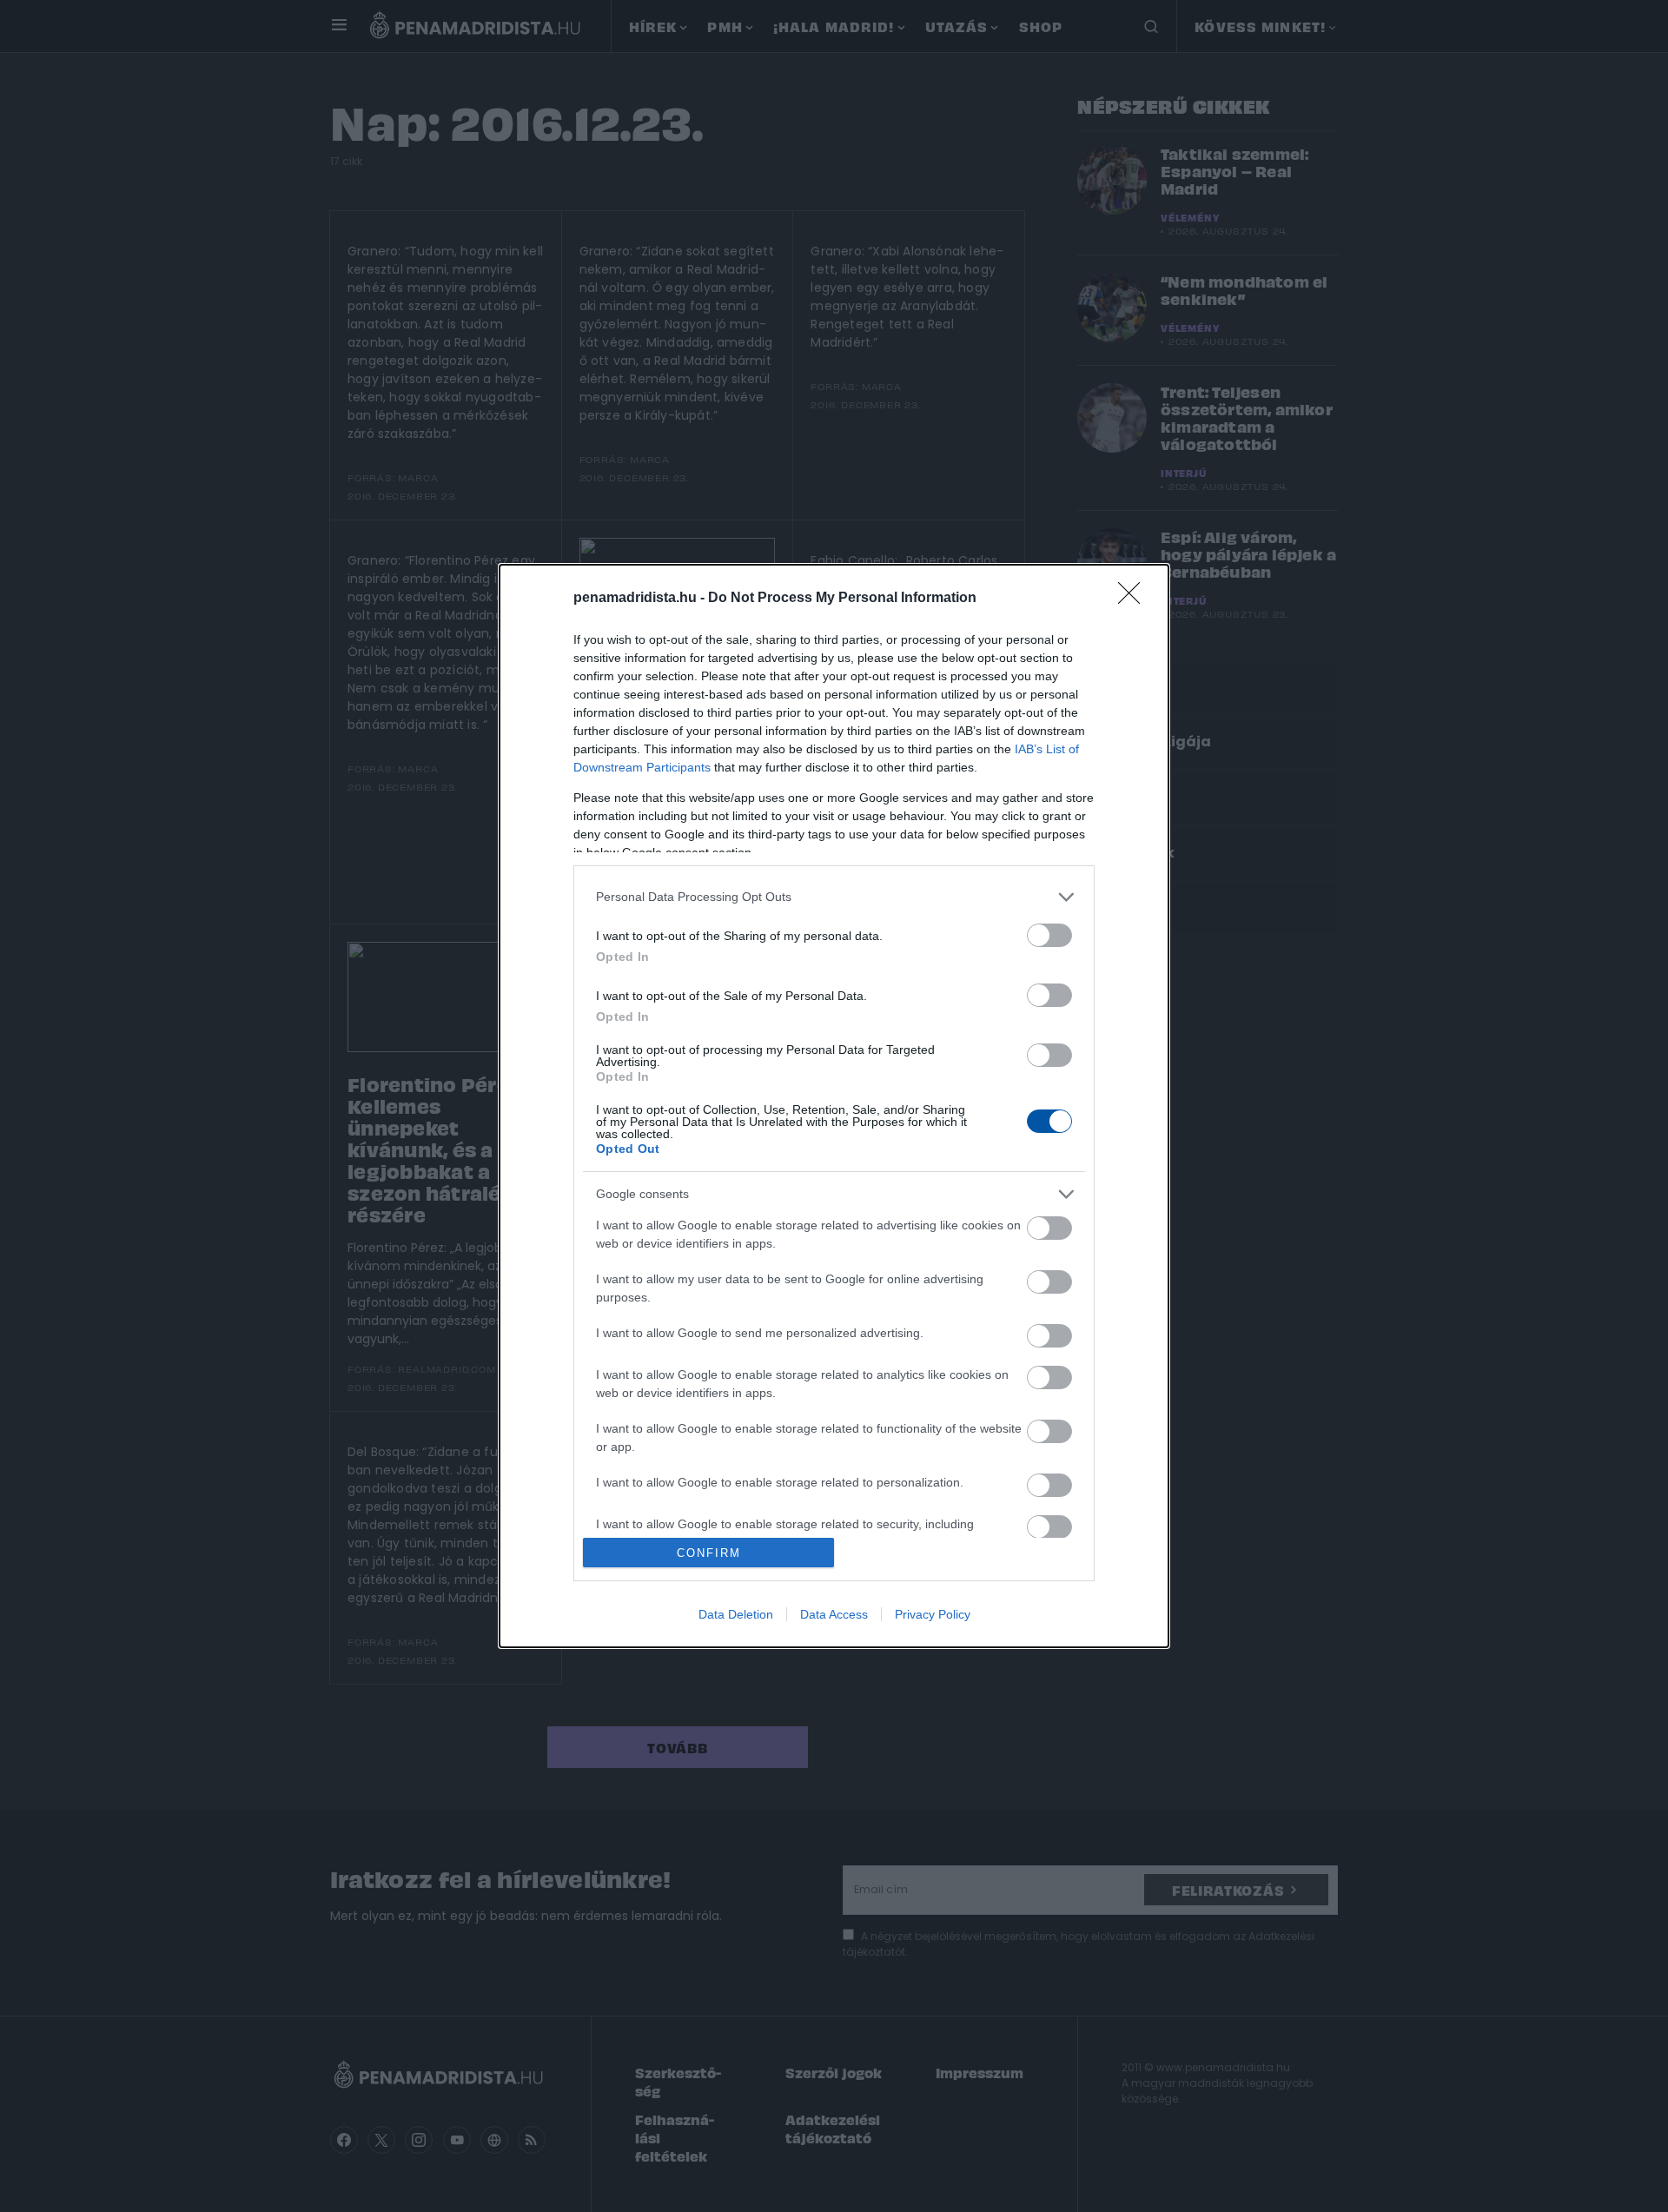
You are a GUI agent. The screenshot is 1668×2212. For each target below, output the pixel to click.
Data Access (834, 1614)
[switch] (1049, 935)
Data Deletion (736, 1614)
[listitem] (834, 897)
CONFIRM (709, 1553)
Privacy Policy (933, 1614)
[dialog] (834, 1106)
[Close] (1135, 599)
